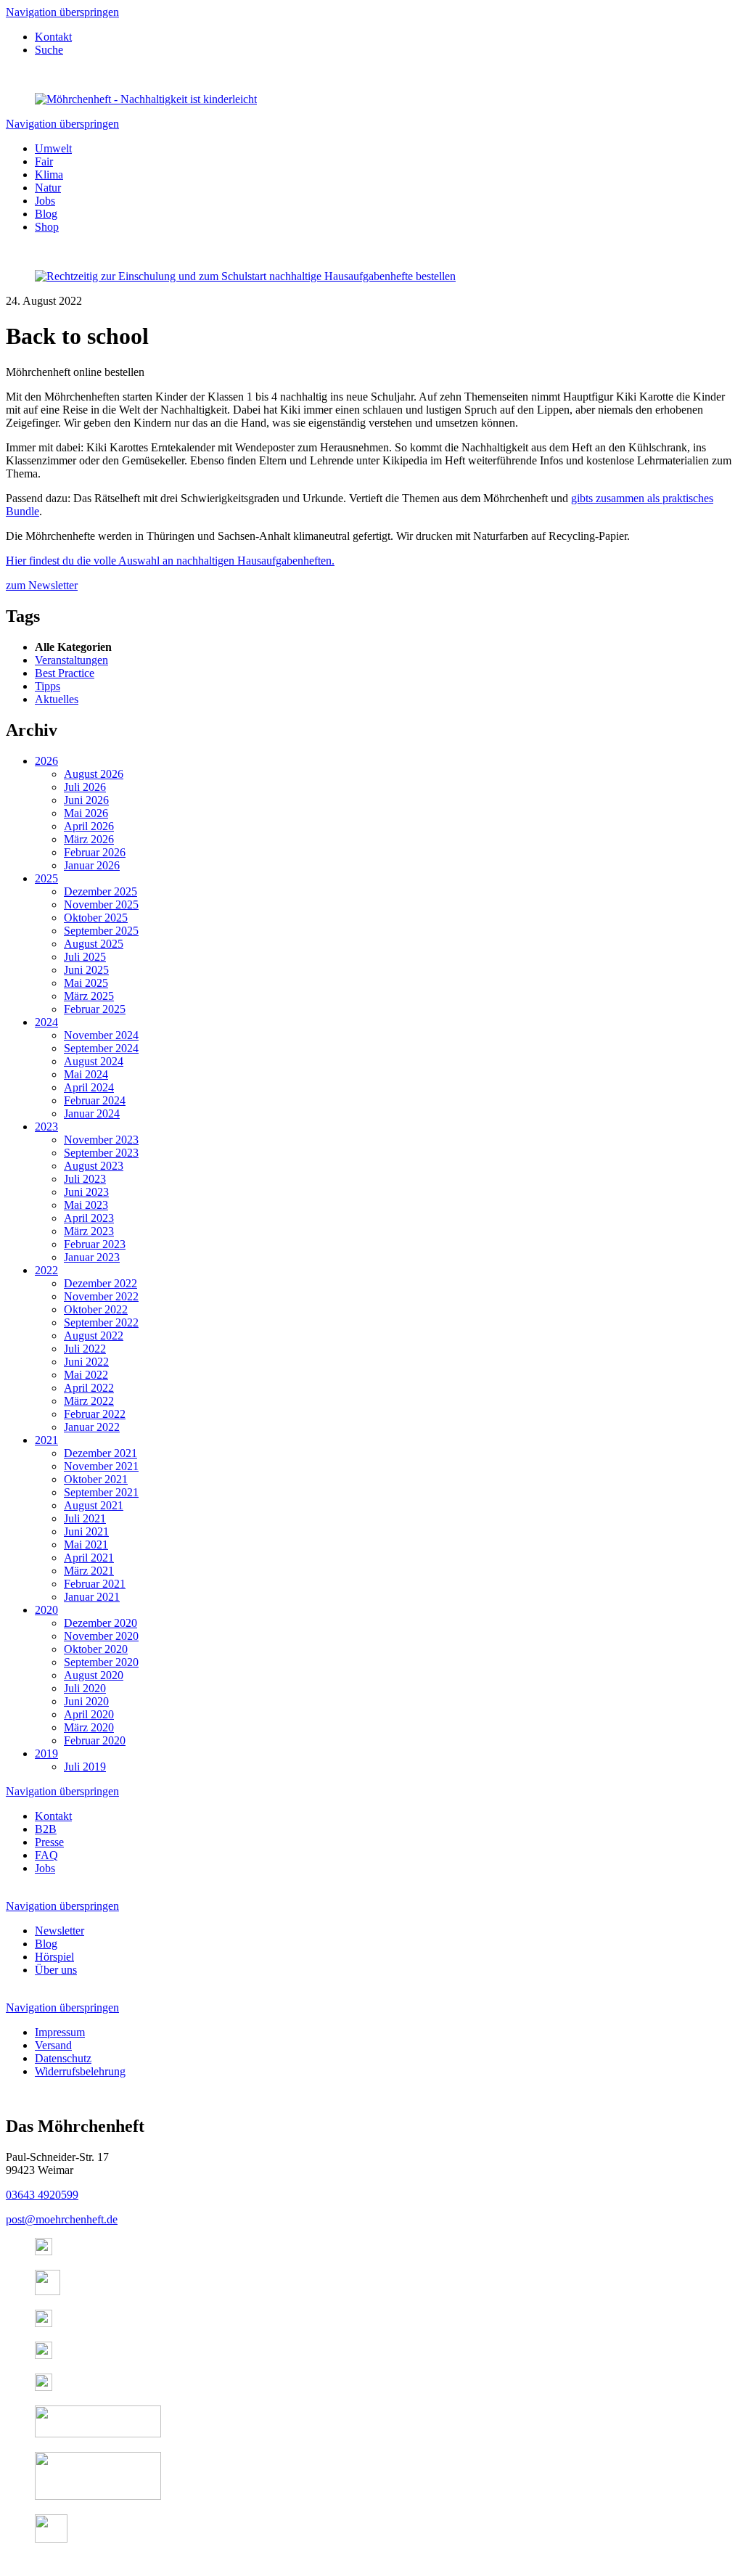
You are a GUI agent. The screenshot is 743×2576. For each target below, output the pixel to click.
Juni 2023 (86, 1192)
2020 (46, 1610)
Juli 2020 (85, 1688)
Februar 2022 (95, 1414)
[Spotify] (44, 2323)
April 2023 (89, 1218)
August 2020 (94, 1675)
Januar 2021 (92, 1597)
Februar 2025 (95, 1009)
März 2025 (89, 996)
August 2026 (94, 774)
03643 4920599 (42, 2195)
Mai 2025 (86, 983)
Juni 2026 (86, 800)
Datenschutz (63, 2058)
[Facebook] (48, 2291)
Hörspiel (54, 1957)
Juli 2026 (85, 787)
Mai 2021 (86, 1545)
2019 (46, 1753)
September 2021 (101, 1492)
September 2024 (101, 1048)
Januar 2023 (92, 1257)
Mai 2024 (86, 1074)
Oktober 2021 (96, 1479)
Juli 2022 (85, 1349)
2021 (46, 1440)
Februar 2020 (95, 1740)
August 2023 (94, 1166)
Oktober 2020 (96, 1649)
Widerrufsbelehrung (80, 2071)
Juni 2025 (86, 970)
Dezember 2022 (100, 1283)
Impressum (60, 2032)
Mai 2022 (86, 1375)
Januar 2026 (92, 865)
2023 (46, 1127)
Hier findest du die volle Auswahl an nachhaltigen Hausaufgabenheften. (170, 561)
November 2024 (101, 1035)
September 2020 (101, 1662)
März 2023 (89, 1231)
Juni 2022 (86, 1362)
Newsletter (59, 1931)
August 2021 (94, 1505)
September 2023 (101, 1153)
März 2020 (89, 1727)
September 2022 (101, 1322)
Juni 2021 (86, 1531)
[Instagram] (44, 2251)
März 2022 (89, 1401)
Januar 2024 (92, 1113)
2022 (46, 1270)
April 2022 (89, 1388)
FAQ (46, 1855)
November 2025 (101, 905)
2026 (46, 761)
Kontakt (53, 37)
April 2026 (89, 826)
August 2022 (94, 1336)
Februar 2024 (95, 1100)
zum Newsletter (42, 585)
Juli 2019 (85, 1767)
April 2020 (89, 1714)
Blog (46, 1944)
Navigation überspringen (62, 12)
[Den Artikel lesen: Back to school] (245, 276)
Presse (49, 1842)
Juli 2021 (85, 1518)
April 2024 (89, 1087)
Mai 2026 (86, 813)
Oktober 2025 (96, 918)
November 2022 (101, 1296)
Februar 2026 (95, 852)
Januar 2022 (92, 1427)
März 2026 (89, 839)
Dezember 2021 (100, 1453)
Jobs (45, 1868)
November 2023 (101, 1140)
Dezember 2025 (100, 891)
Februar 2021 (95, 1584)
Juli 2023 (85, 1179)
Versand (53, 2045)
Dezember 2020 (100, 1623)
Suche (49, 50)
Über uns (56, 1970)
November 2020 (101, 1636)
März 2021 (89, 1571)
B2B (46, 1829)
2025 (46, 878)
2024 (46, 1022)
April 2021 (89, 1558)
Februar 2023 (95, 1244)
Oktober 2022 (96, 1309)
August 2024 (94, 1061)
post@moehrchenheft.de (62, 2219)
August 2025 (94, 944)
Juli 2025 (85, 957)
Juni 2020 (86, 1701)
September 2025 (101, 931)
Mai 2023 (86, 1205)
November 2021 (101, 1466)
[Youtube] (44, 2355)
